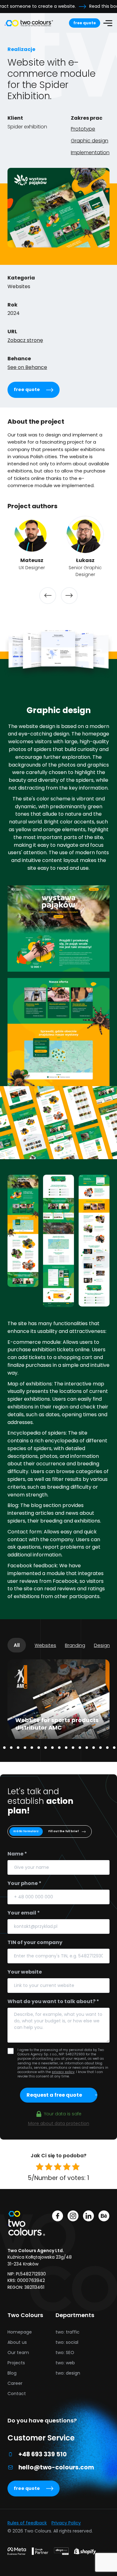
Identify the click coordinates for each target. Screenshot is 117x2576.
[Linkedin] (88, 2217)
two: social (67, 2342)
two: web (65, 2363)
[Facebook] (58, 2217)
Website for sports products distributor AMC (57, 1724)
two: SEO (65, 2353)
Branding (75, 1645)
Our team (18, 2353)
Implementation (90, 152)
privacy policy (63, 2072)
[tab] (4, 1748)
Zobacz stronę (25, 340)
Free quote (85, 23)
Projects (16, 2363)
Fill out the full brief (63, 1831)
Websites (45, 1645)
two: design (68, 2373)
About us (17, 2342)
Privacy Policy (66, 2523)
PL (66, 52)
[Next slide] (69, 596)
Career (15, 2383)
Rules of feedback (27, 2523)
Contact (17, 2394)
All (17, 1645)
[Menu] (108, 23)
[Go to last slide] (48, 596)
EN (60, 52)
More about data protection (59, 2123)
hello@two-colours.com (56, 2467)
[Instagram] (73, 2217)
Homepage (20, 2332)
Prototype (83, 129)
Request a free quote (54, 2095)
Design (102, 1645)
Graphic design (90, 141)
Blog (12, 2373)
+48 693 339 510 (43, 2454)
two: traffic (68, 2332)
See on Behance (27, 367)
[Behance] (104, 2217)
